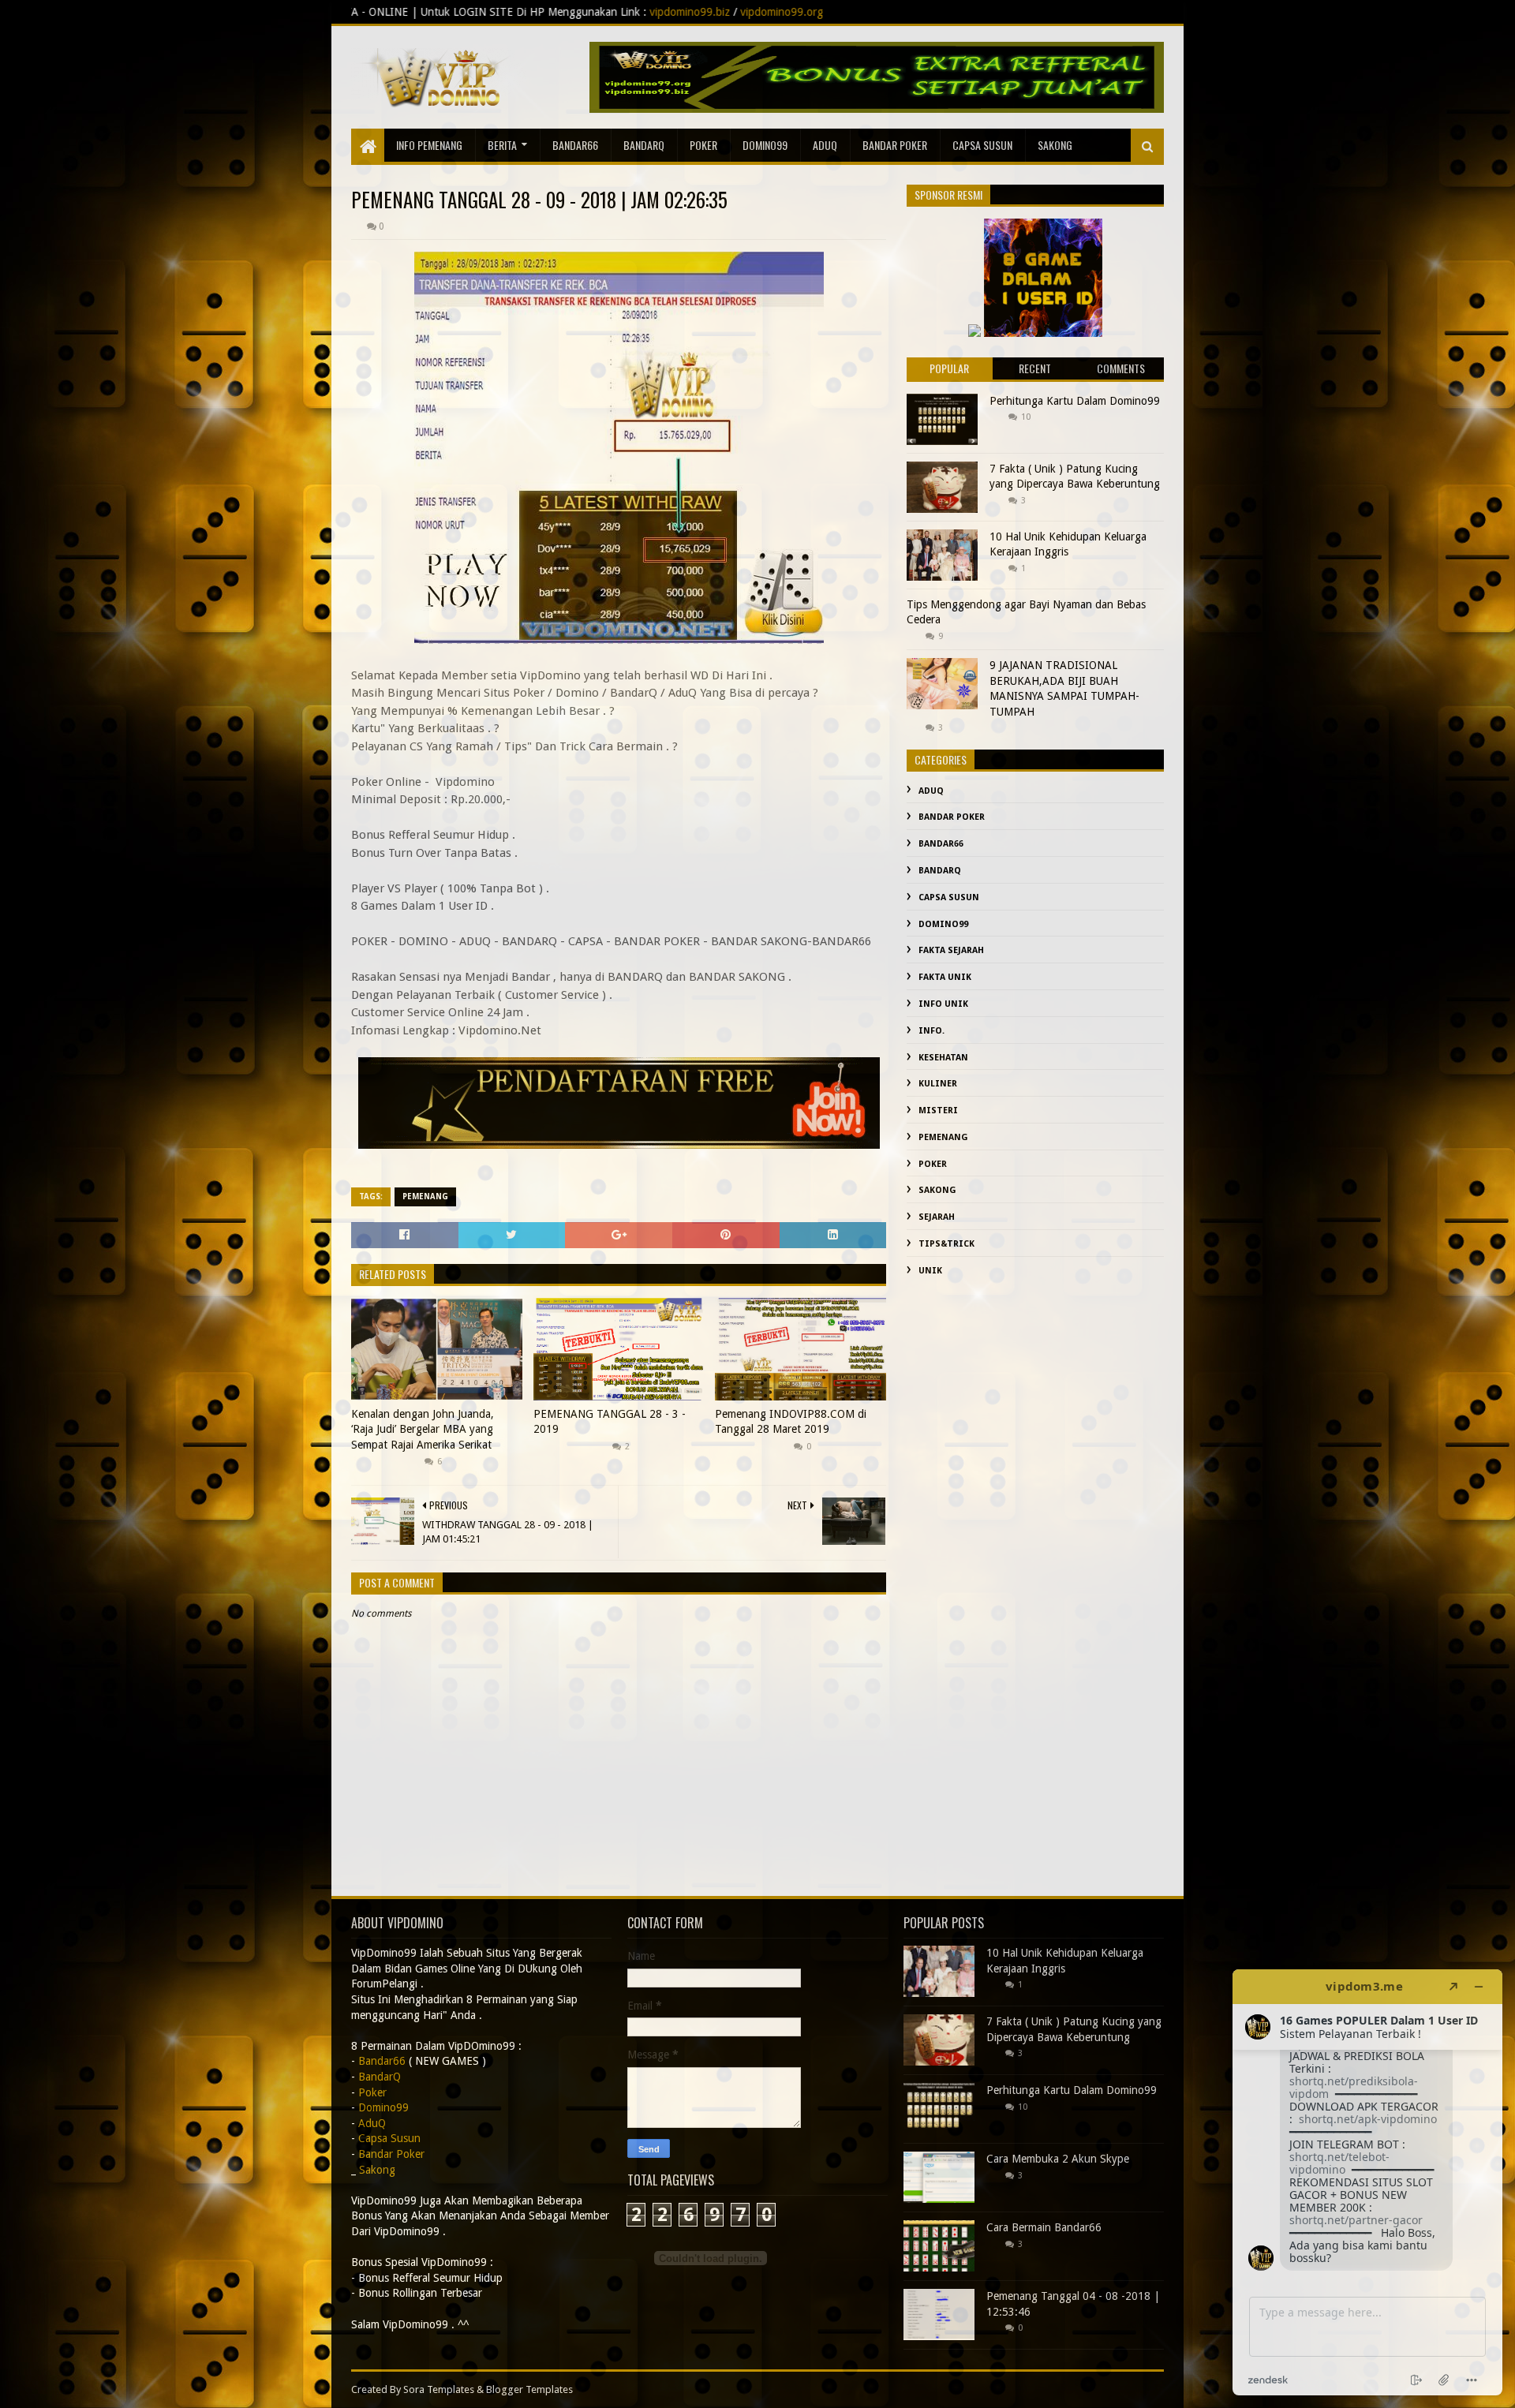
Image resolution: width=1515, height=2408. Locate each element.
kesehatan (943, 1058)
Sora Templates (439, 2389)
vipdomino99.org (561, 12)
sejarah (937, 1217)
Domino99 (765, 145)
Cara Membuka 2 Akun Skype (1058, 2159)
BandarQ (644, 145)
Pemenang (425, 1197)
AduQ (825, 145)
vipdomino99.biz (469, 12)
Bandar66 (575, 145)
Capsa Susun (982, 145)
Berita (502, 145)
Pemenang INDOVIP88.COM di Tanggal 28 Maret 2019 (791, 1422)
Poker (703, 145)
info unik (943, 1004)
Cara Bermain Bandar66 (1044, 2227)
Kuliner (938, 1084)
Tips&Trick (946, 1244)
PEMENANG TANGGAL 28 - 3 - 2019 (610, 1422)
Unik (930, 1271)
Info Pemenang (429, 145)
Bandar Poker (895, 145)
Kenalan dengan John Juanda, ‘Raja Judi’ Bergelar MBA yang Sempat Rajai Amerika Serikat (423, 1429)
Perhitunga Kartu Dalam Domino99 (1075, 401)
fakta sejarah (951, 950)
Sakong (937, 1190)
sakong (1055, 145)
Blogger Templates (529, 2389)
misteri (938, 1111)
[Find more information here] (1367, 2182)
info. (931, 1031)
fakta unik (945, 977)
